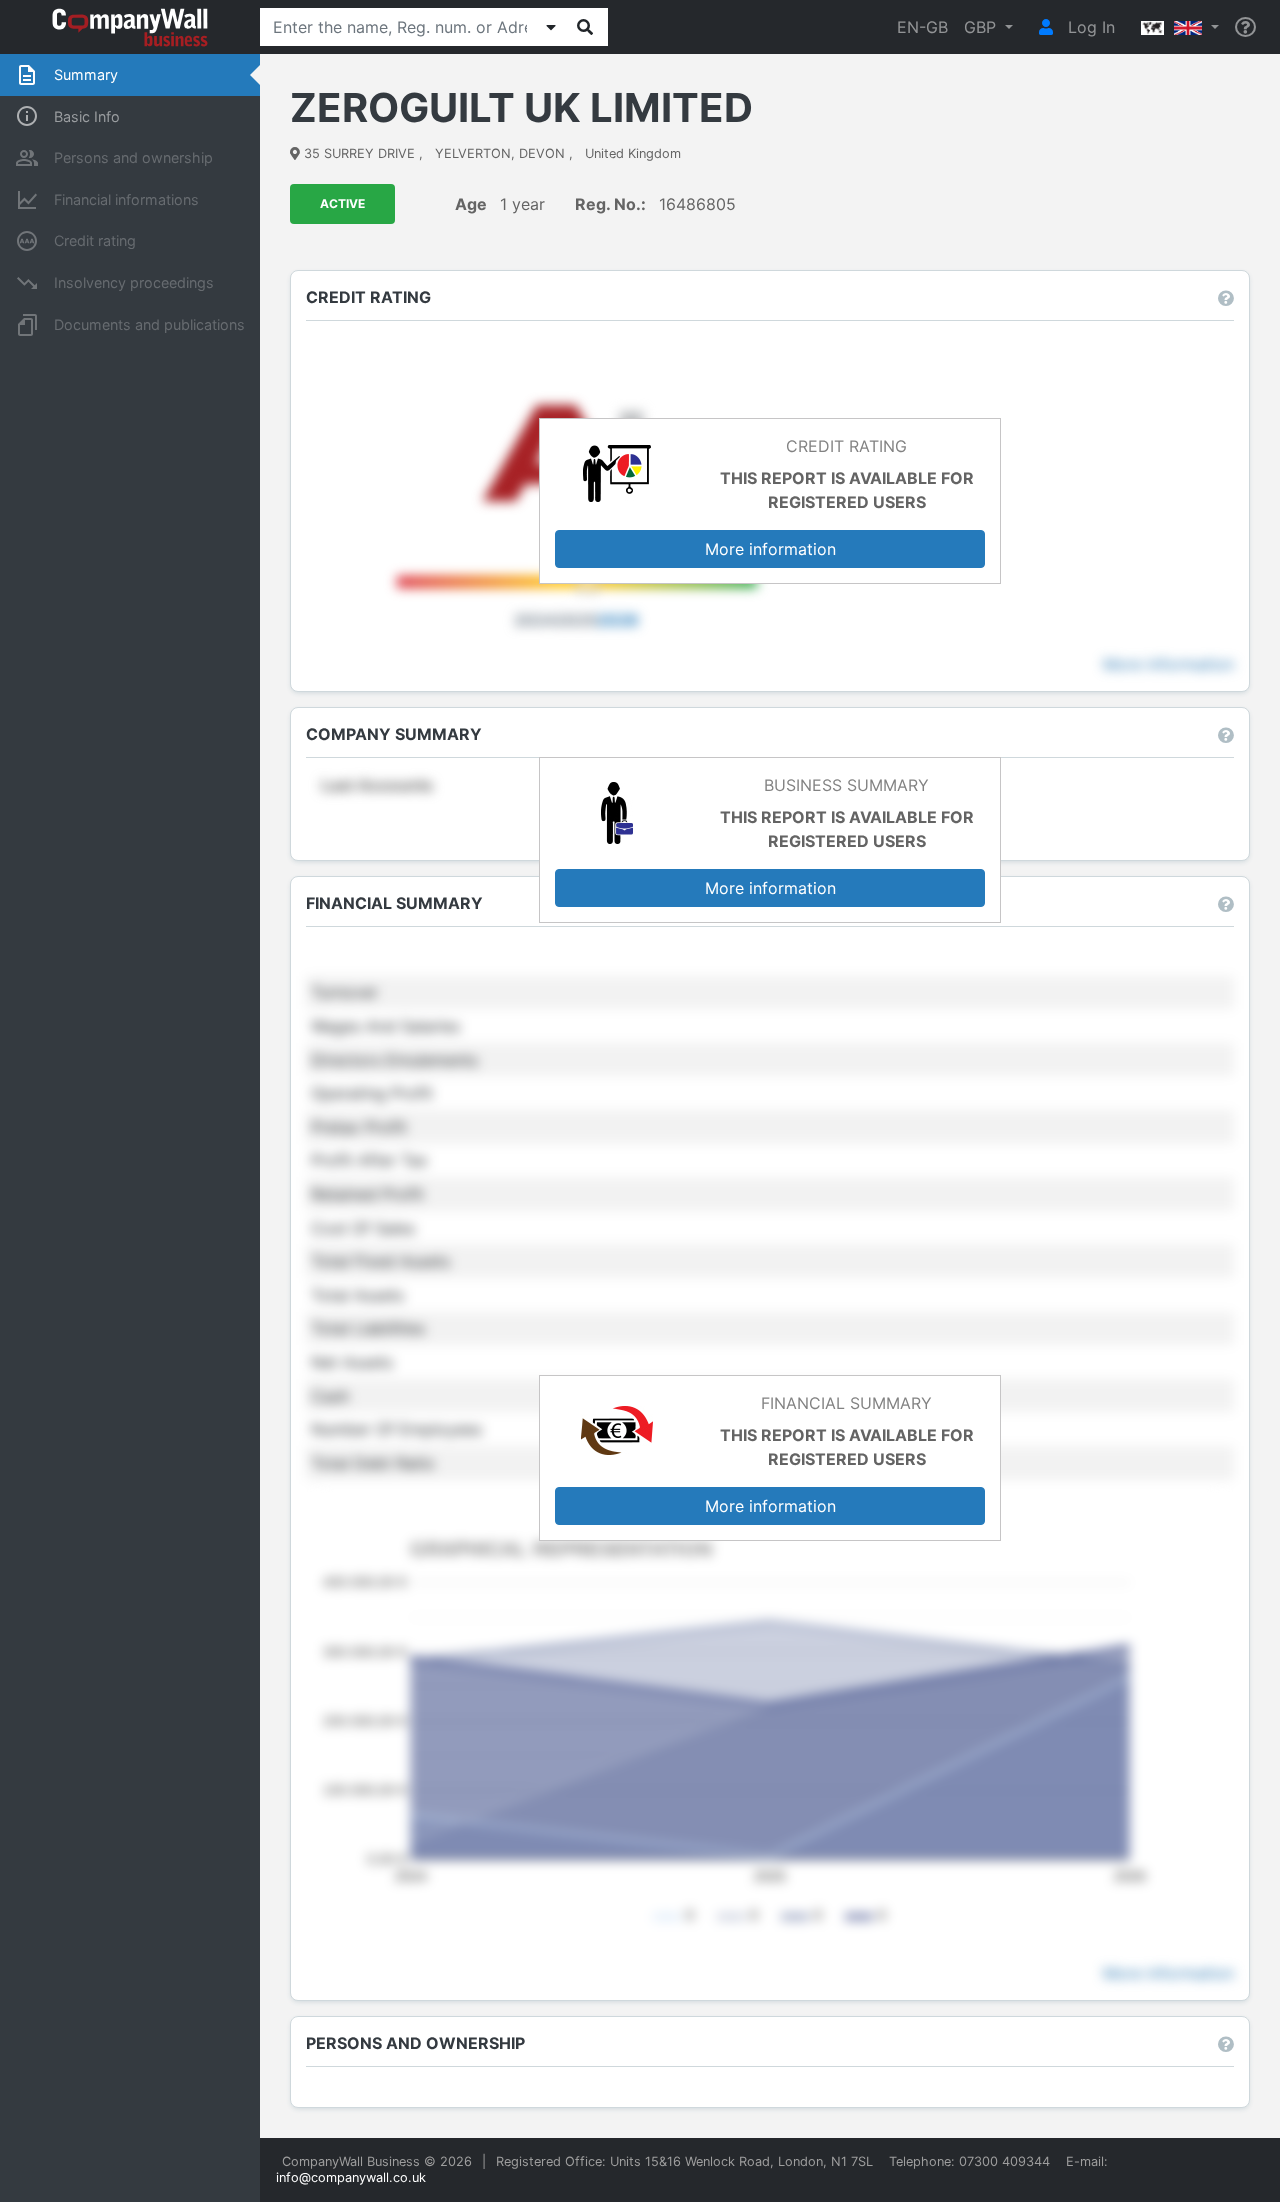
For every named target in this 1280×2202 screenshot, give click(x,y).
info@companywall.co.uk (351, 2177)
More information (770, 549)
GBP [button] (982, 27)
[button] (1175, 27)
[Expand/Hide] (551, 27)
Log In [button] (1089, 27)
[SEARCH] (585, 27)
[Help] (1245, 27)
